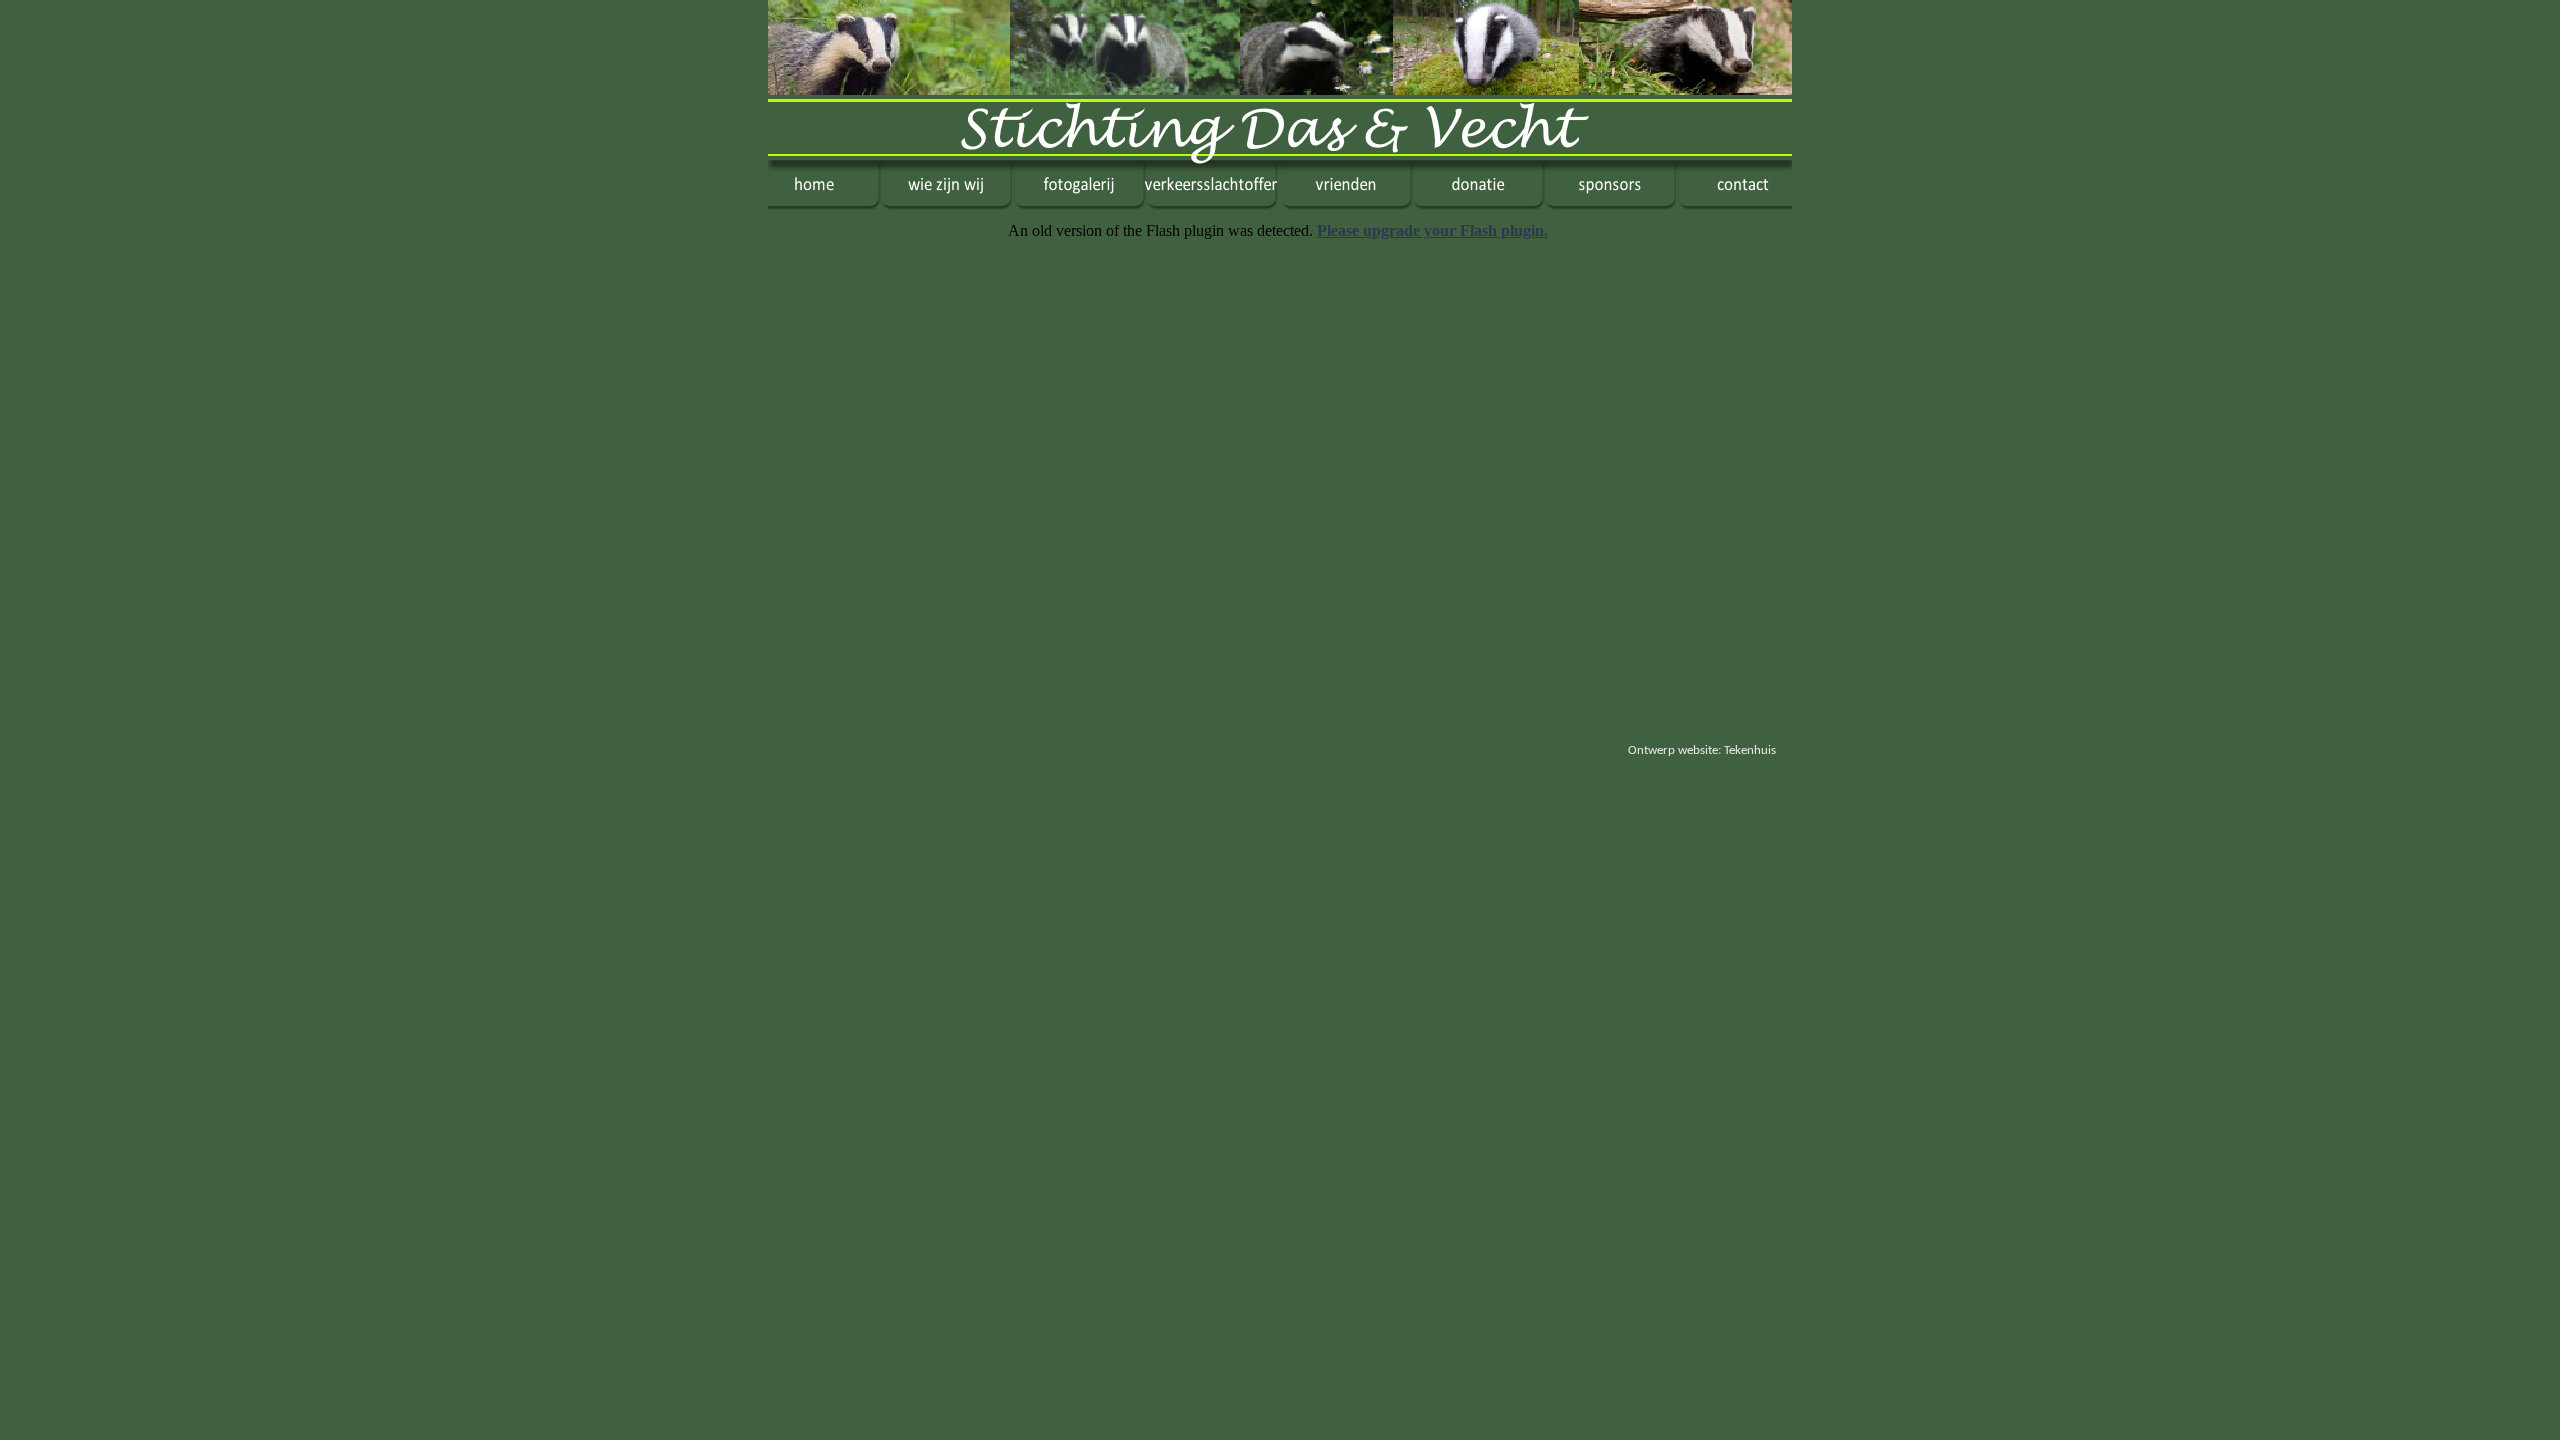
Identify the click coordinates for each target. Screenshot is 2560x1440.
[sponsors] (1610, 204)
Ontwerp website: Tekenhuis (1702, 750)
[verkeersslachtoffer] (1212, 204)
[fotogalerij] (1079, 204)
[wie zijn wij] (946, 204)
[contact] (1734, 204)
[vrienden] (1346, 204)
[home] (824, 204)
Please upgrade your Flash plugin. (1432, 230)
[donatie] (1478, 204)
